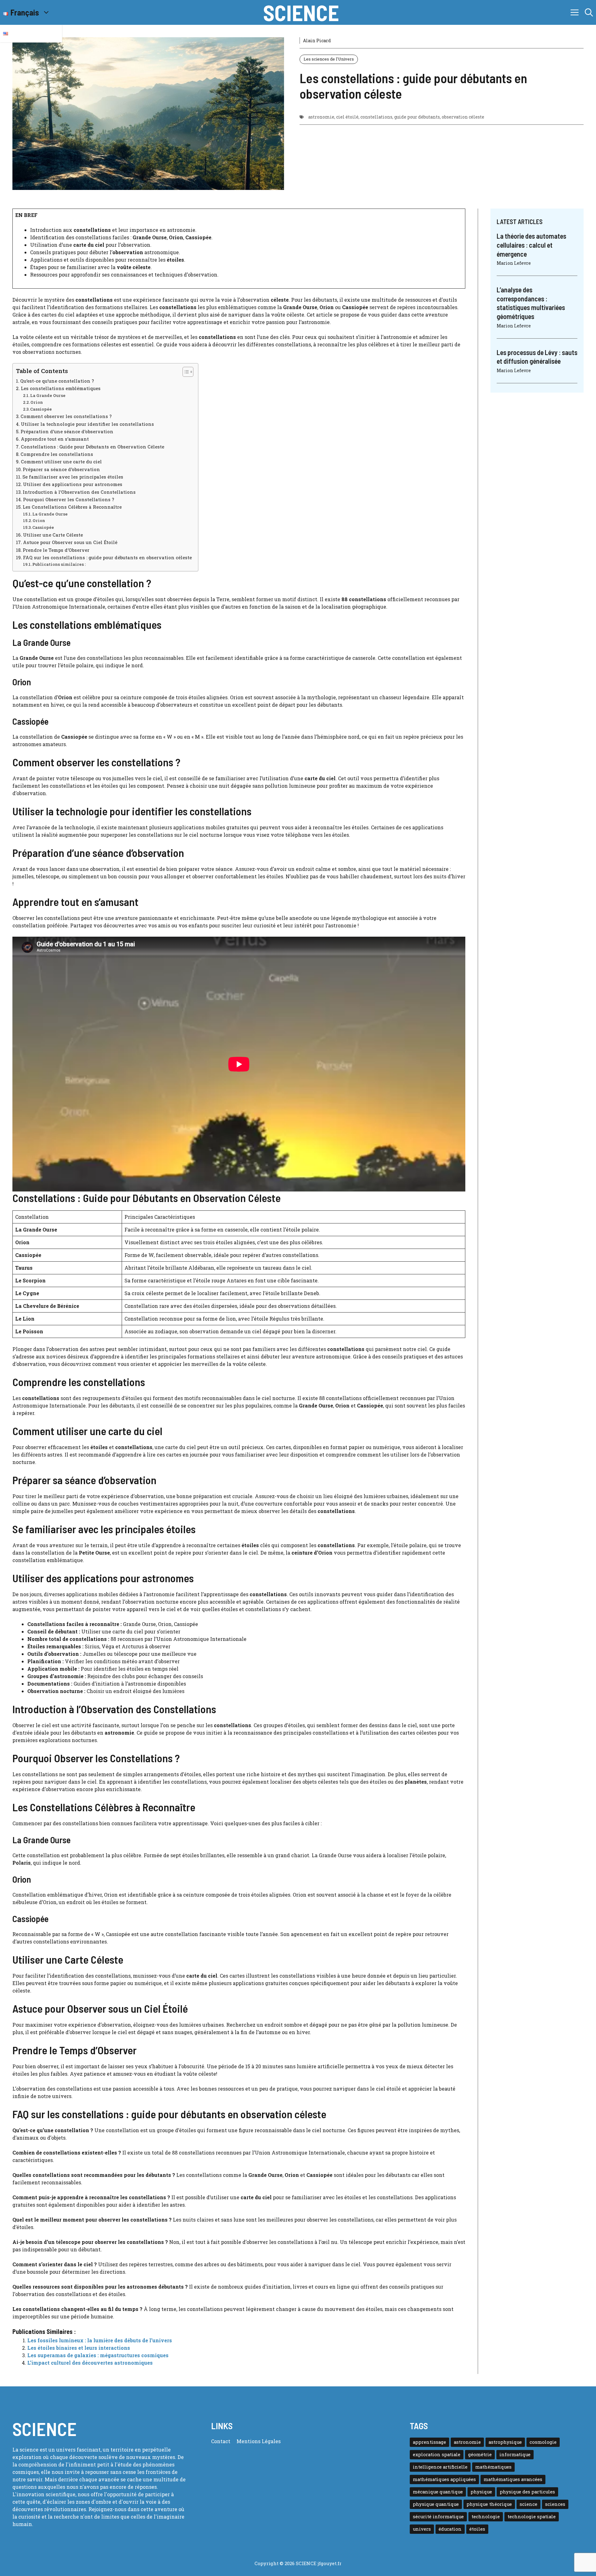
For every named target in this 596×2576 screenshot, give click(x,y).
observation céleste (463, 117)
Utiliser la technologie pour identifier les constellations (87, 424)
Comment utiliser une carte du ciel (61, 462)
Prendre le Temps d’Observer (56, 550)
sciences (555, 2504)
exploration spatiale (437, 2454)
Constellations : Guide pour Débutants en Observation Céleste (93, 447)
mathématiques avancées (513, 2479)
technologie (486, 2517)
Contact (221, 2441)
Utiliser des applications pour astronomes (73, 484)
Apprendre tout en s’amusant (55, 439)
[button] (589, 12)
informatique (515, 2454)
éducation (450, 2529)
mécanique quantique (438, 2492)
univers (422, 2529)
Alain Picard (317, 41)
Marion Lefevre (514, 263)
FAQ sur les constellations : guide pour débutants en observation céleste (107, 558)
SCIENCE (301, 12)
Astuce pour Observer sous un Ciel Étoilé (70, 542)
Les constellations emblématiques (61, 388)
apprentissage (429, 2442)
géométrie (480, 2454)
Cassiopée (41, 409)
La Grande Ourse (48, 395)
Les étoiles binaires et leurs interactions (79, 2348)
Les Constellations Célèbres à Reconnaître (72, 507)
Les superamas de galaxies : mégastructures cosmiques (98, 2355)
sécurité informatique (438, 2517)
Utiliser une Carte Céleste (53, 535)
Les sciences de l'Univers (329, 59)
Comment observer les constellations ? (66, 416)
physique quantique (436, 2504)
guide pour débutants (417, 117)
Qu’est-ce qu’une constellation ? (57, 381)
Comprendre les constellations (57, 454)
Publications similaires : (59, 564)
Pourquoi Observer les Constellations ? (69, 500)
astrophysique (505, 2442)
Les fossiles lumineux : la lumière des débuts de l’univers (100, 2340)
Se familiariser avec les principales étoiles (73, 477)
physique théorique (489, 2504)
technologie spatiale (532, 2517)
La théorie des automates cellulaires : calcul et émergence (531, 245)
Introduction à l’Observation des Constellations (79, 492)
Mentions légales (259, 2441)
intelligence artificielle (440, 2467)
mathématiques (493, 2467)
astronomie (321, 117)
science (528, 2504)
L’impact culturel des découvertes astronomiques (90, 2363)
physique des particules (527, 2492)
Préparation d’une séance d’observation (67, 432)
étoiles (477, 2529)
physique (481, 2492)
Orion (37, 402)
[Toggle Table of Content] (185, 372)
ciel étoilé (347, 117)
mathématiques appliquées (444, 2479)
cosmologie (543, 2442)
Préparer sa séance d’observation (61, 469)
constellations (376, 117)
